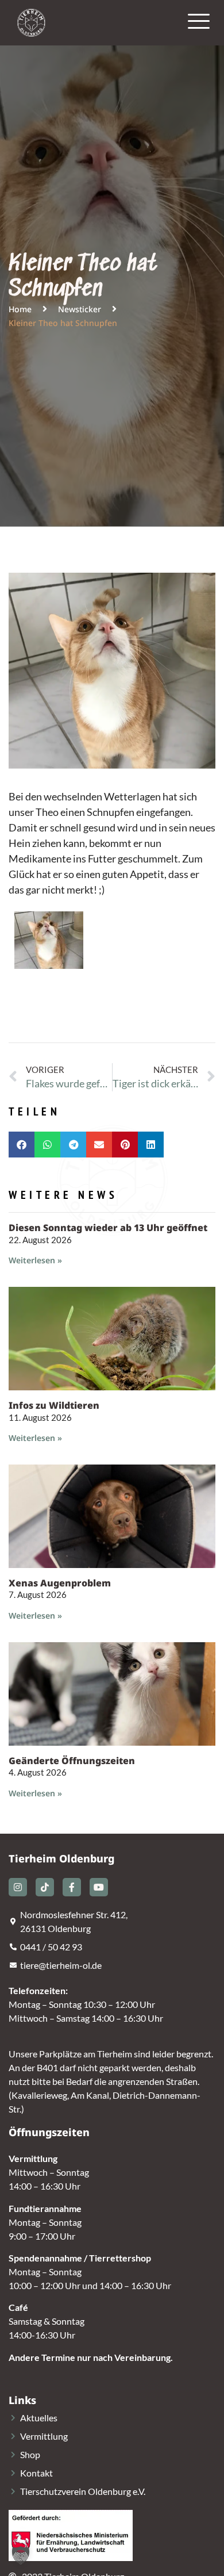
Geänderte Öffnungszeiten (72, 1761)
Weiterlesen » (35, 1260)
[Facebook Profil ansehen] (72, 1887)
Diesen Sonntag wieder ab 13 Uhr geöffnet (108, 1228)
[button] (22, 1145)
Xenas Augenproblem (60, 1583)
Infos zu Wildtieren (54, 1405)
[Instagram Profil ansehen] (18, 1887)
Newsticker (80, 309)
